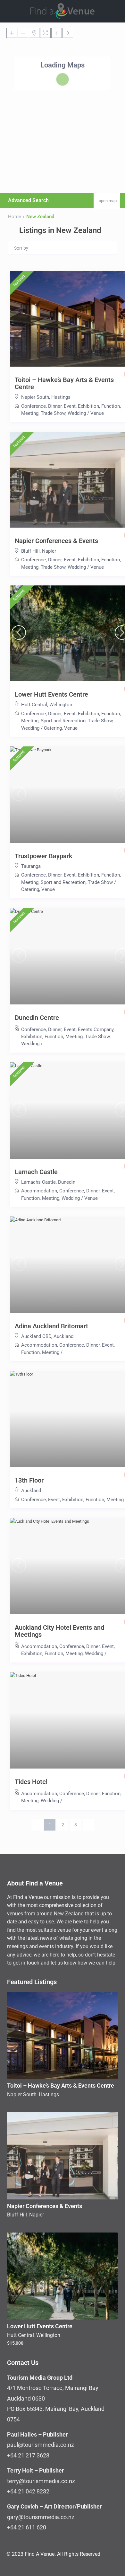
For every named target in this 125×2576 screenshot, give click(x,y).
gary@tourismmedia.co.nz (41, 2517)
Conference (33, 406)
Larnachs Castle (38, 1182)
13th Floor (29, 1480)
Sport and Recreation (63, 721)
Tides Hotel (31, 1782)
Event (70, 406)
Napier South (35, 397)
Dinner (55, 406)
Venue (97, 413)
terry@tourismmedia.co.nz (41, 2481)
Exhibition (88, 406)
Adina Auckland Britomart (51, 1326)
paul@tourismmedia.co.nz (41, 2445)
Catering (53, 728)
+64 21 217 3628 (28, 2455)
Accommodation (39, 1191)
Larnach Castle (36, 1172)
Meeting (30, 413)
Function (111, 406)
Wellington (61, 705)
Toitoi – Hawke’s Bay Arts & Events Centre (61, 2086)
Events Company (96, 1030)
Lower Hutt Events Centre (51, 694)
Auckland (63, 1336)
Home (15, 217)
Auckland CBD (36, 1336)
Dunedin (67, 1182)
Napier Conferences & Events (56, 541)
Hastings (61, 397)
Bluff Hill (30, 551)
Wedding (77, 413)
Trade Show (53, 413)
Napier (49, 551)
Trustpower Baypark (44, 856)
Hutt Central (34, 705)
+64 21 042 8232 (28, 2491)
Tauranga (31, 866)
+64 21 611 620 (27, 2527)
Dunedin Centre (37, 1018)
